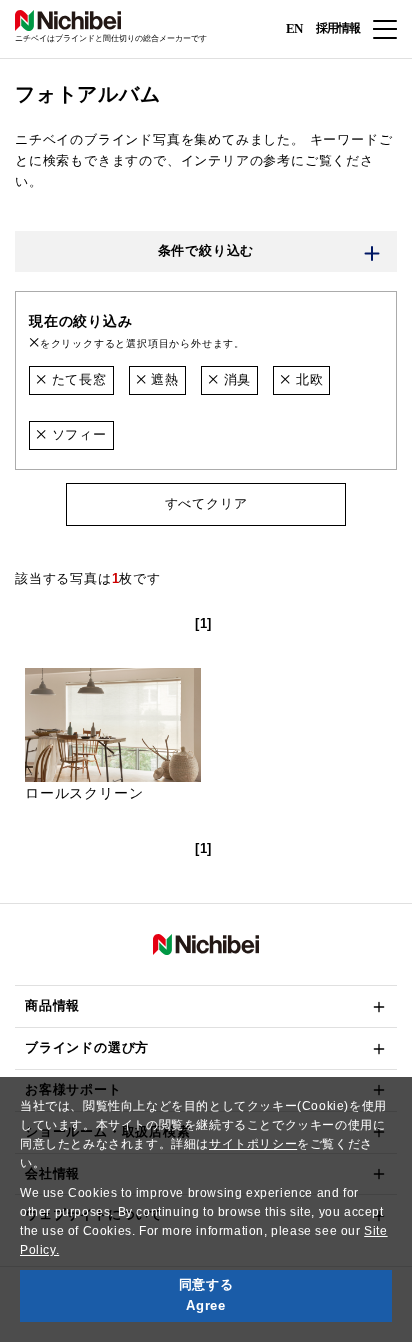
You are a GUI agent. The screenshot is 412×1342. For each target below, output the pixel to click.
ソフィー (77, 434)
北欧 (307, 379)
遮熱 (163, 379)
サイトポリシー (253, 1144)
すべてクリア (206, 503)
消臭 (235, 379)
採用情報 (338, 28)
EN (294, 27)
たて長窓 (77, 379)
